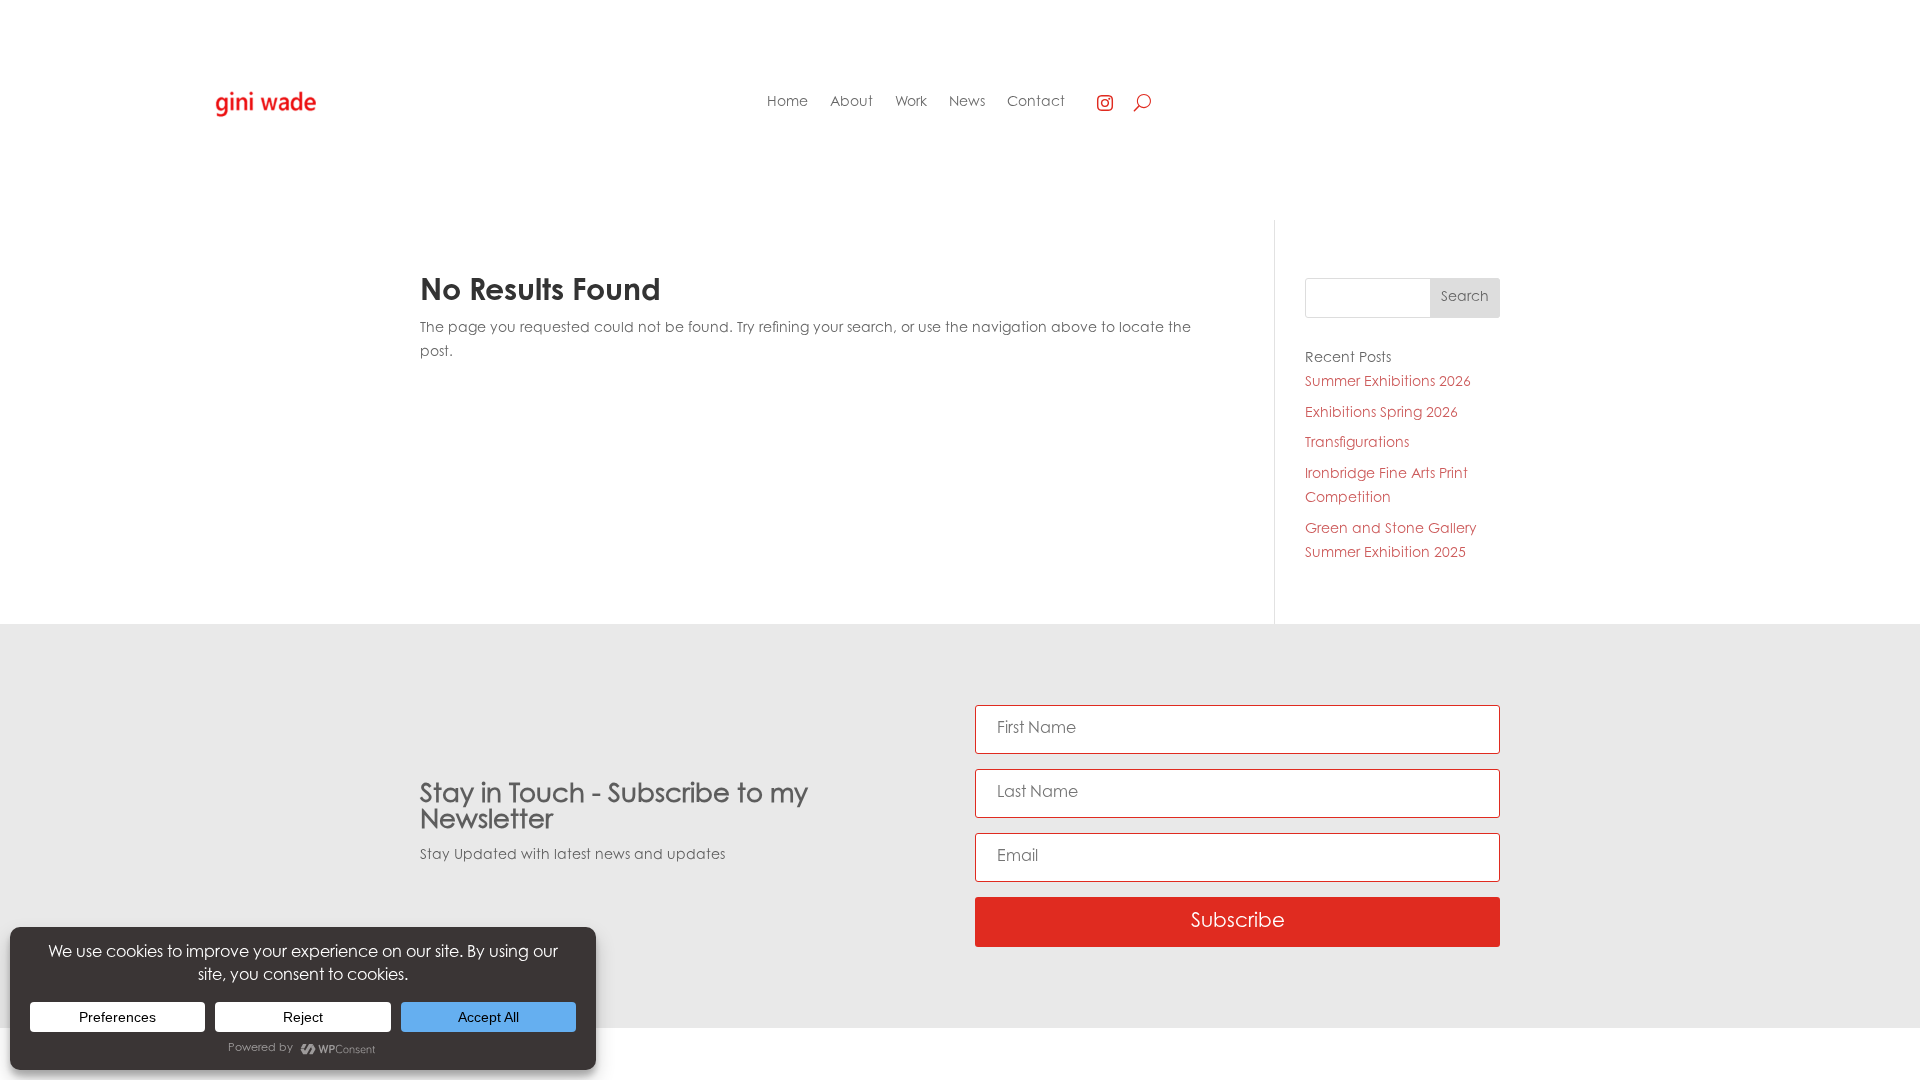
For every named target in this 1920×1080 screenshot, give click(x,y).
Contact (1036, 103)
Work (911, 103)
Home (787, 103)
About (851, 103)
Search (1465, 298)
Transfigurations (1357, 444)
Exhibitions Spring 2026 (1381, 414)
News (967, 103)
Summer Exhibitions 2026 (1388, 383)
